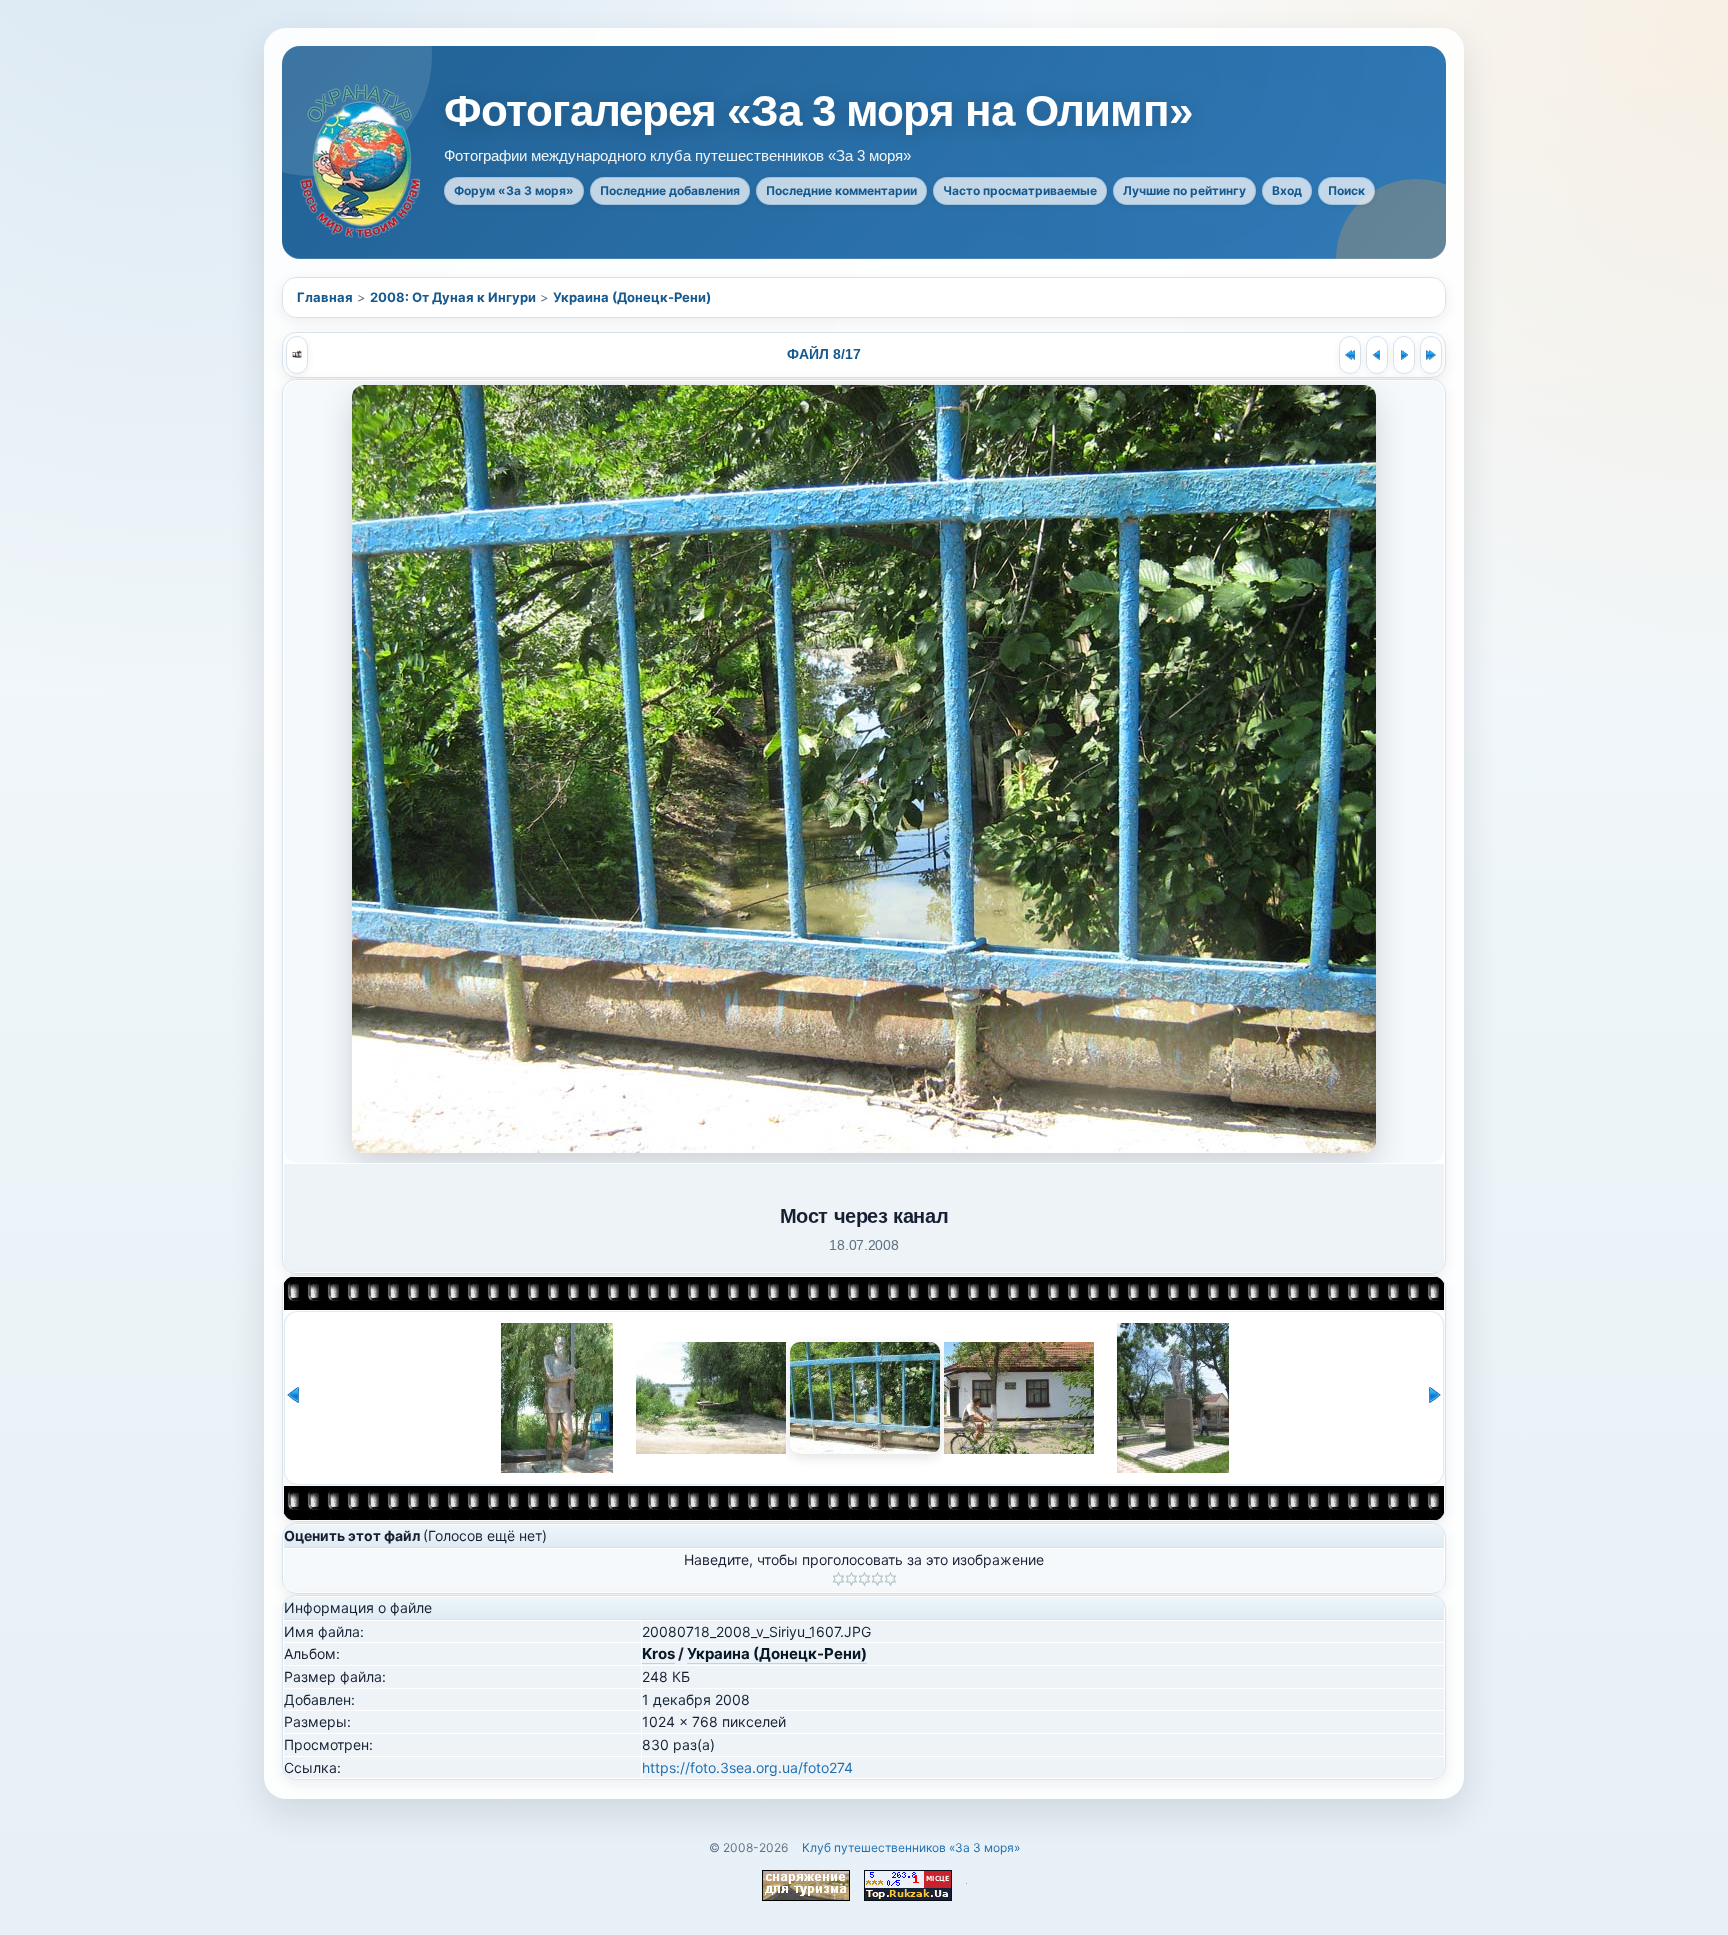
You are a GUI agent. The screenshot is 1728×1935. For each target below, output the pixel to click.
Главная (325, 297)
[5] (890, 1579)
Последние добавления (670, 190)
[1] (838, 1579)
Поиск (1346, 190)
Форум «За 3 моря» (514, 190)
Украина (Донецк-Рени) (632, 297)
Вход (1287, 190)
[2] (851, 1579)
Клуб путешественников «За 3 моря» (911, 1847)
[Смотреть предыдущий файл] (1377, 355)
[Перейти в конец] (1431, 355)
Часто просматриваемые (1020, 190)
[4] (877, 1579)
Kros (658, 1653)
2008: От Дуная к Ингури (453, 297)
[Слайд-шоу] (297, 355)
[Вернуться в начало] (1350, 355)
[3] (864, 1579)
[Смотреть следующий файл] (1404, 355)
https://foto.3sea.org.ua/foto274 (747, 1767)
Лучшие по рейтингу (1184, 190)
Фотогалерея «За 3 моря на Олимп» (818, 111)
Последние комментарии (841, 190)
